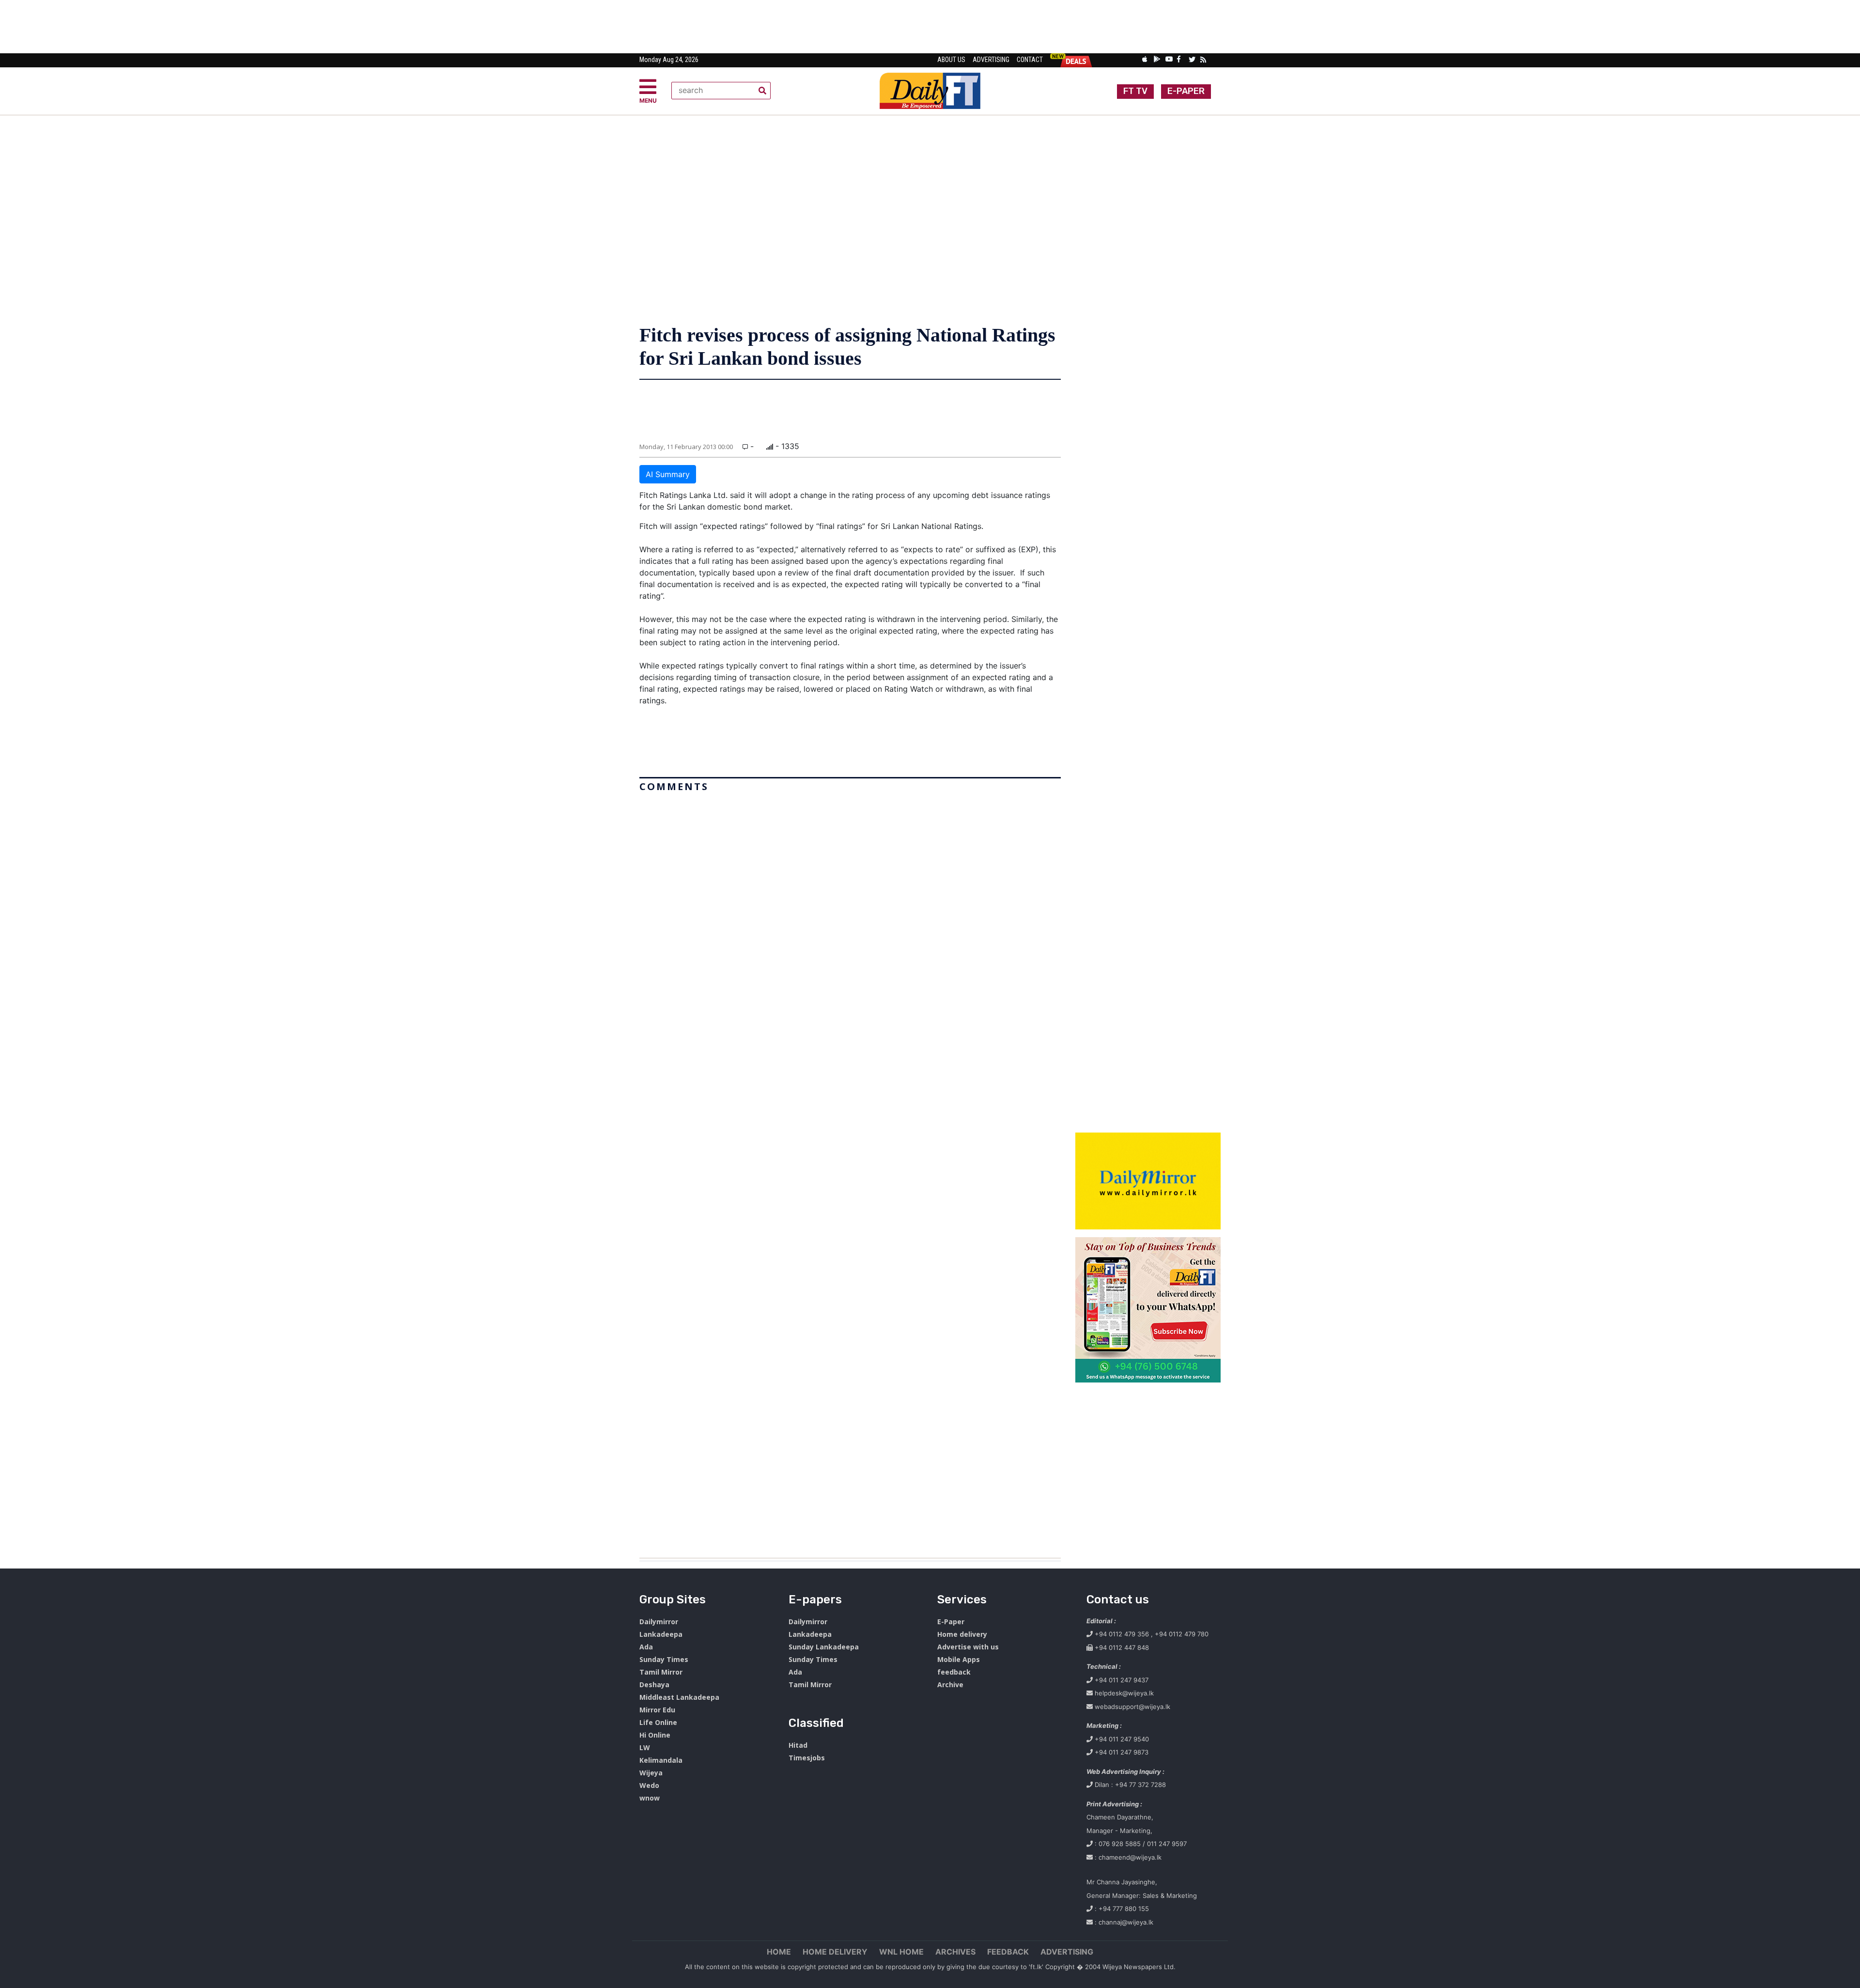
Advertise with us (968, 1647)
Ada (646, 1647)
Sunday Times (664, 1659)
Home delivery (962, 1634)
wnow (650, 1798)
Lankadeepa (661, 1634)
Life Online (658, 1722)
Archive (950, 1685)
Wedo (649, 1785)
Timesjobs (807, 1758)
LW (645, 1747)
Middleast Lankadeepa (679, 1697)
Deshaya (654, 1685)
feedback (954, 1672)
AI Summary (668, 474)
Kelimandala (661, 1760)
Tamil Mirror (661, 1672)
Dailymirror (659, 1622)
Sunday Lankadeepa (824, 1647)
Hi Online (655, 1735)
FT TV (1135, 91)
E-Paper (951, 1622)
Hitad (798, 1745)
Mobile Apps (959, 1659)
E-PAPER (1186, 91)
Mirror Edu (657, 1710)
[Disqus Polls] (850, 917)
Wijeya (651, 1773)
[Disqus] (850, 1171)
